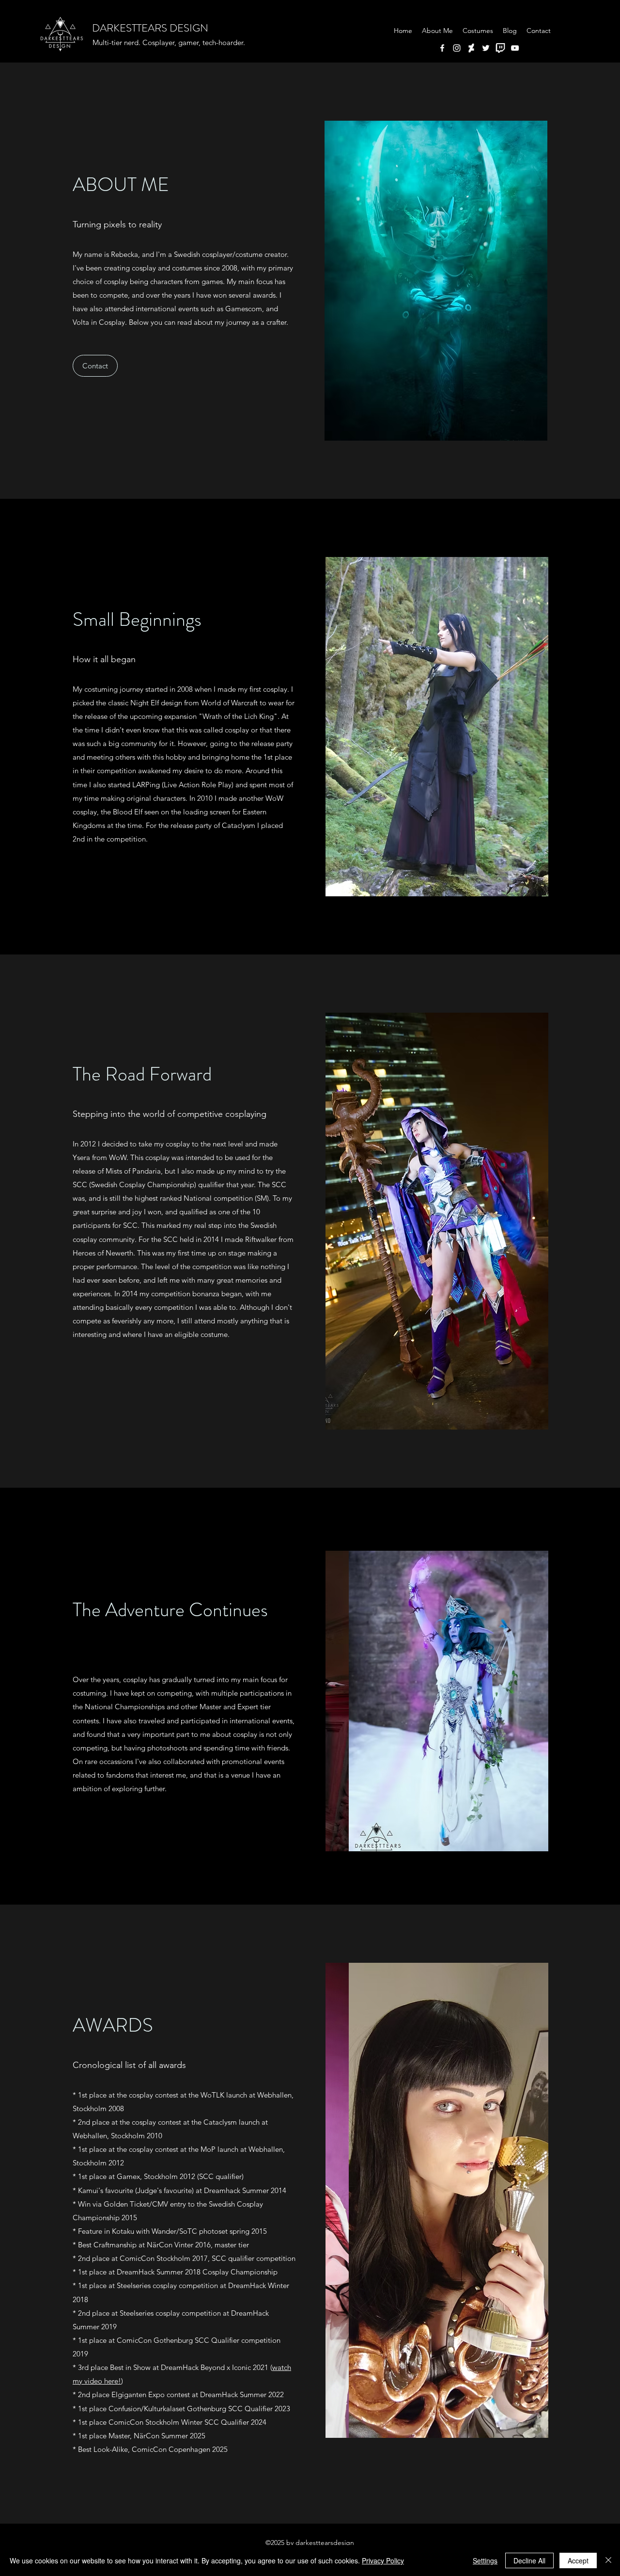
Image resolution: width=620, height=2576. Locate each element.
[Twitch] (500, 48)
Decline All (529, 2560)
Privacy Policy (383, 2560)
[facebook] (442, 48)
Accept (578, 2560)
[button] (438, 281)
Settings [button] (485, 2560)
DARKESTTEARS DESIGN (150, 28)
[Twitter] (486, 48)
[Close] (608, 2560)
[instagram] (457, 48)
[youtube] (515, 48)
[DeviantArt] (471, 48)
